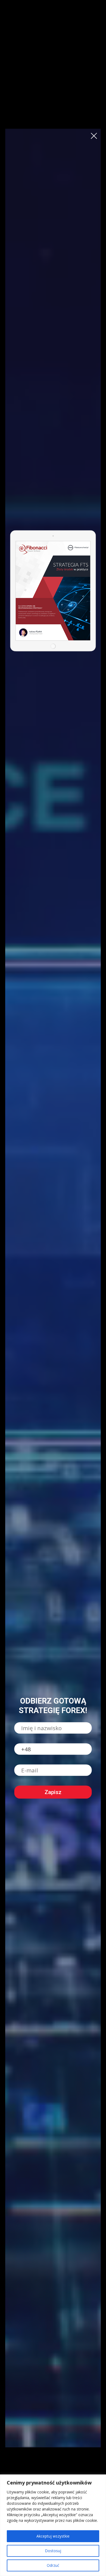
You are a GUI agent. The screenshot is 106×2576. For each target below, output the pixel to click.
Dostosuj (53, 2551)
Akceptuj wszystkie (53, 2536)
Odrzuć (53, 2565)
